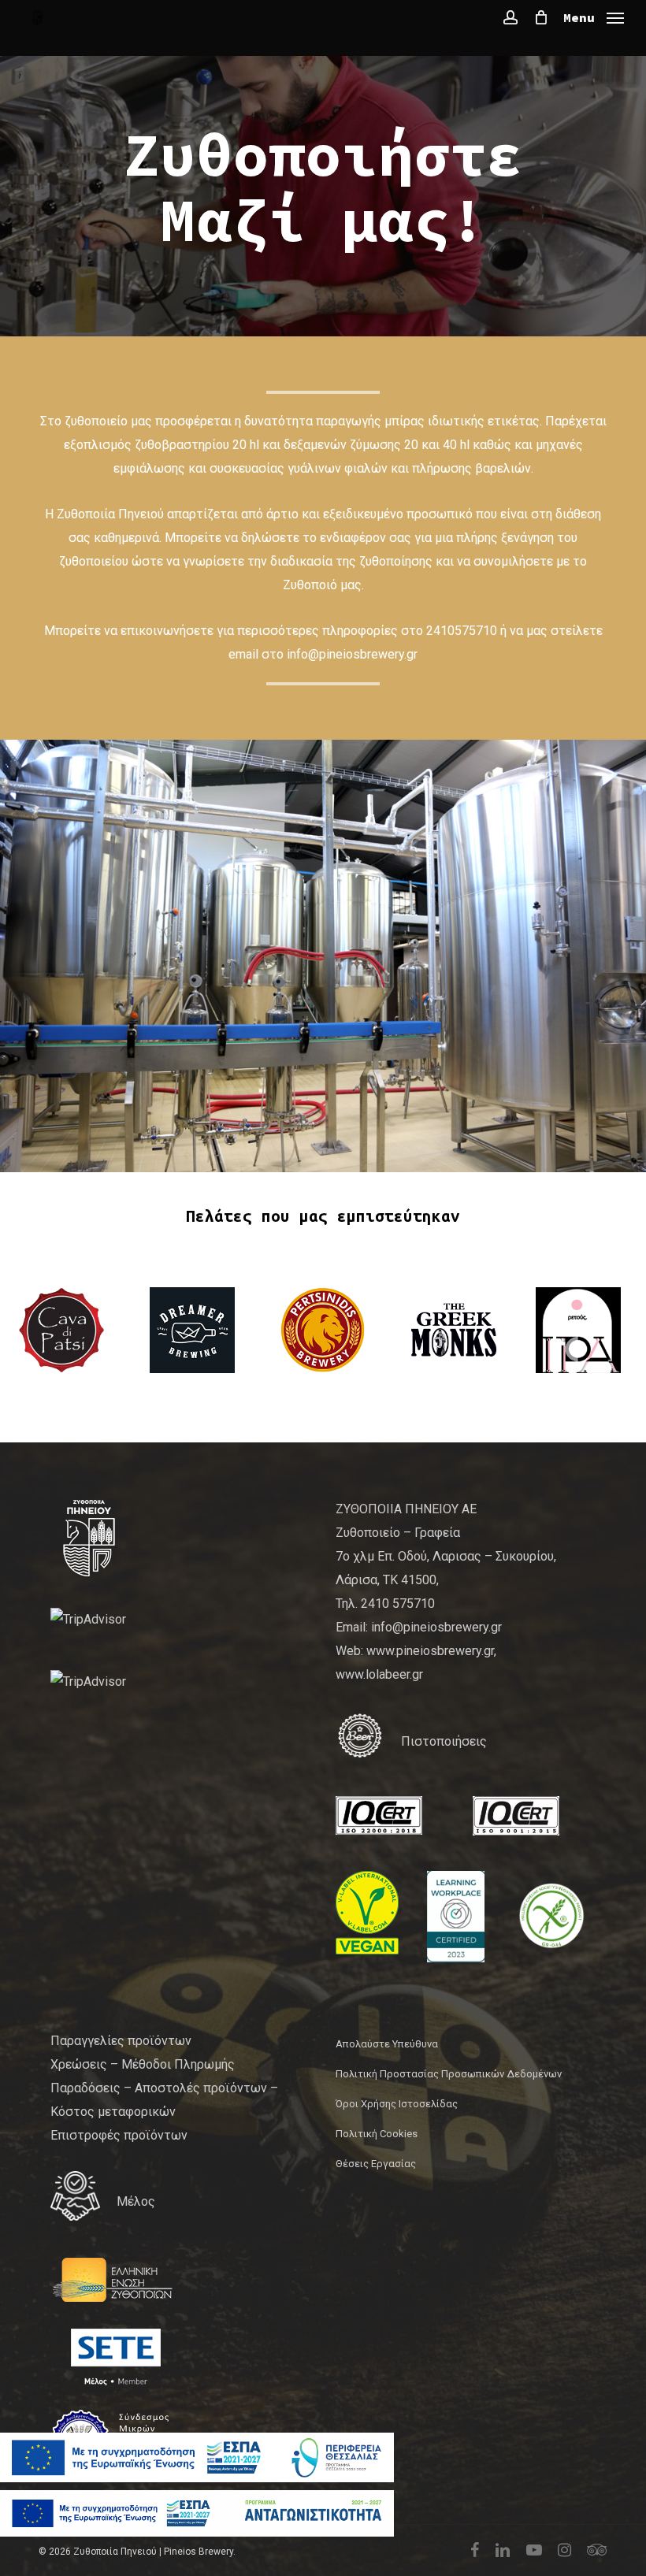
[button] (594, 16)
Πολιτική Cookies (377, 2134)
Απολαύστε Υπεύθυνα (387, 2044)
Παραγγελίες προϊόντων (121, 2041)
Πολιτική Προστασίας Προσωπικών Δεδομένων (449, 2074)
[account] (510, 17)
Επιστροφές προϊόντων (119, 2135)
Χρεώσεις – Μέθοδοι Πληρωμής (143, 2064)
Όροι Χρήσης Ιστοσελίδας (397, 2104)
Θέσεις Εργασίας (376, 2164)
